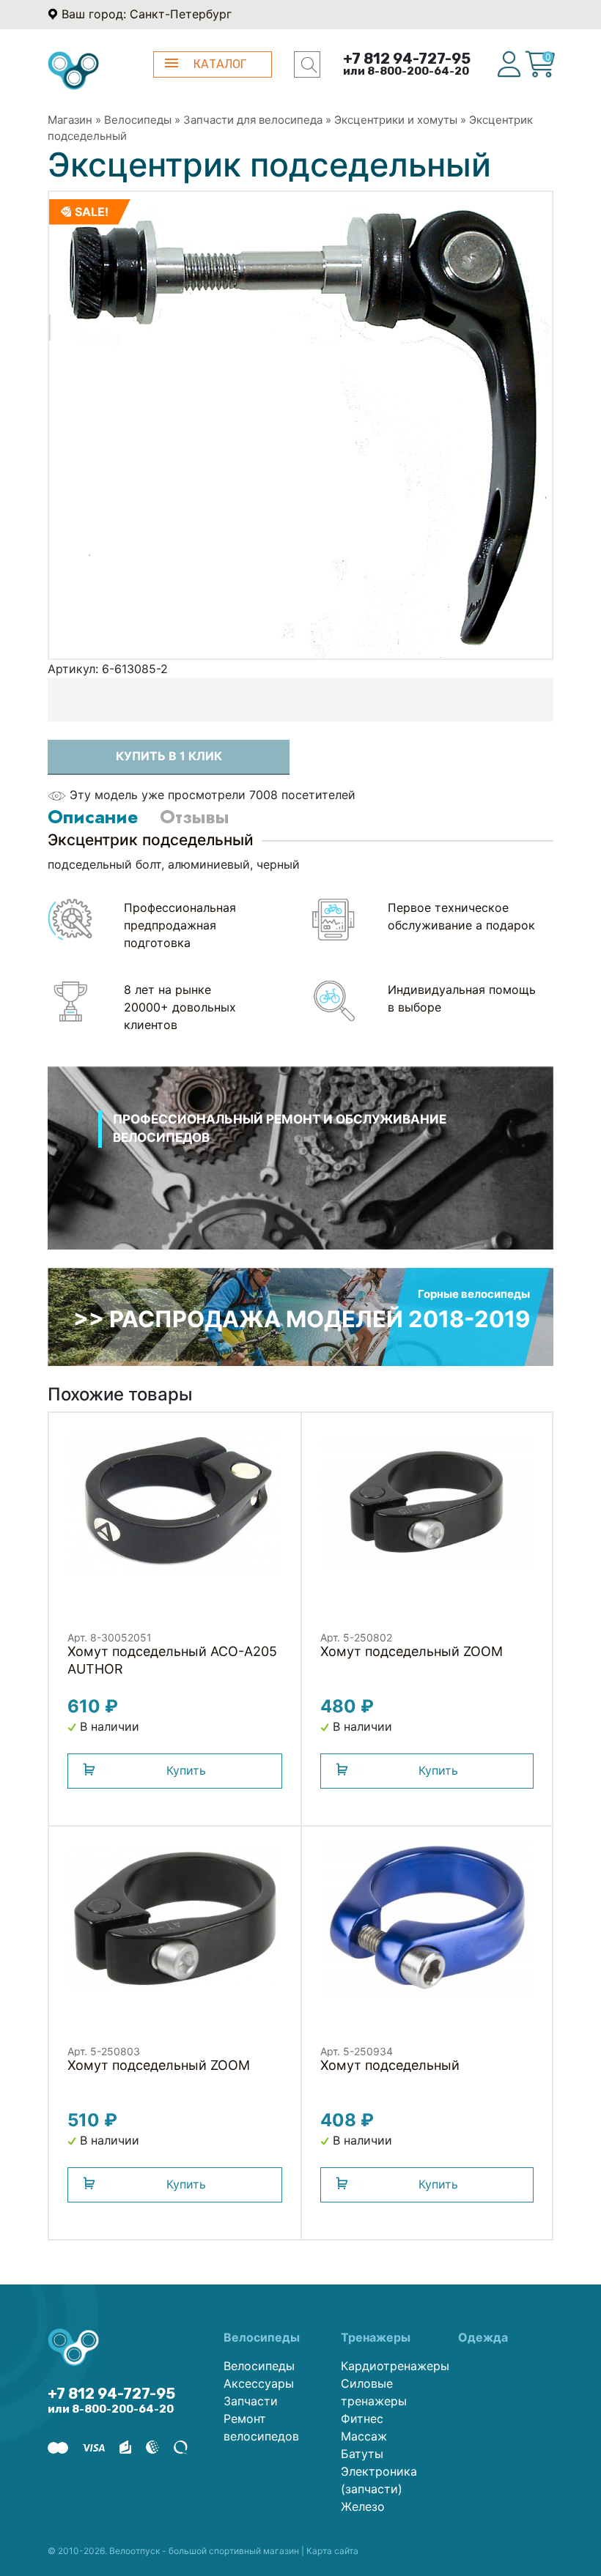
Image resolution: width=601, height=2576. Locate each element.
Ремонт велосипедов (261, 2427)
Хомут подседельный (390, 2065)
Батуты (362, 2454)
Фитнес (362, 2419)
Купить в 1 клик (169, 756)
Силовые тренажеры (374, 2392)
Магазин (70, 120)
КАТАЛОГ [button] (220, 64)
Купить (186, 1770)
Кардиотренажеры (388, 2366)
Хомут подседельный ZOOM (412, 1651)
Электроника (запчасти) (379, 2480)
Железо (363, 2506)
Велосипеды (138, 120)
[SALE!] (300, 424)
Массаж (364, 2436)
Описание (93, 817)
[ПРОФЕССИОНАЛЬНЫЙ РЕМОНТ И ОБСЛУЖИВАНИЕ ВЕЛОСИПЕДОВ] (300, 1176)
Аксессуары (259, 2383)
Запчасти (251, 2401)
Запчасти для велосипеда (253, 120)
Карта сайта (332, 2551)
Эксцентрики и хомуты (396, 120)
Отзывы (194, 817)
